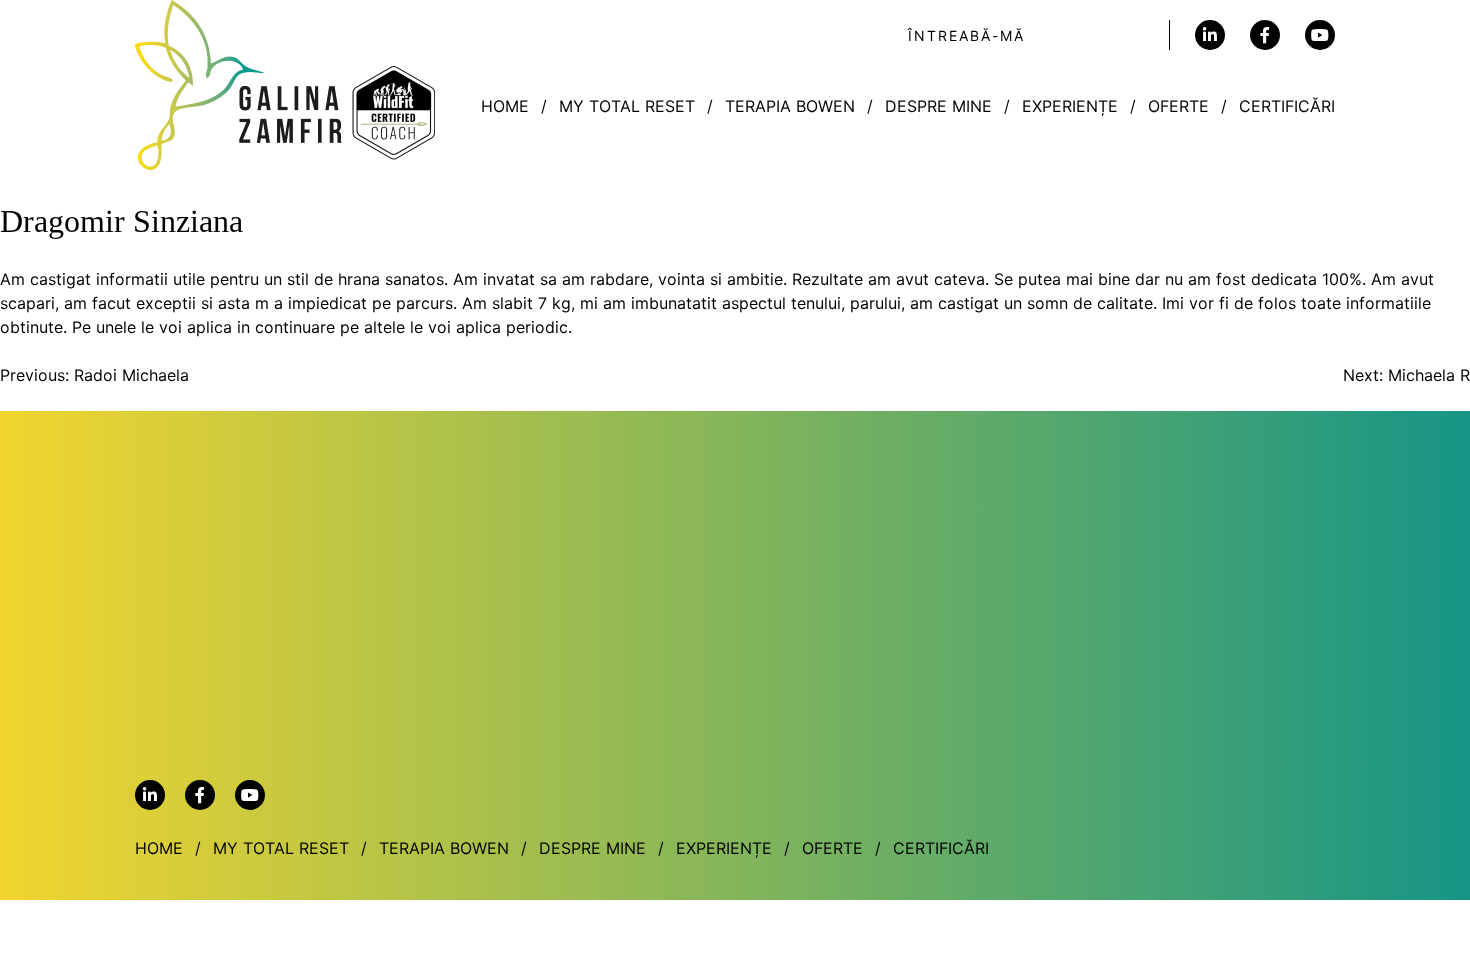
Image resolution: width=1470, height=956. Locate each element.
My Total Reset (627, 106)
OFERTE (1178, 106)
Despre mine (938, 106)
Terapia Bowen (790, 106)
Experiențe (1070, 106)
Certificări (1287, 106)
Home (505, 106)
